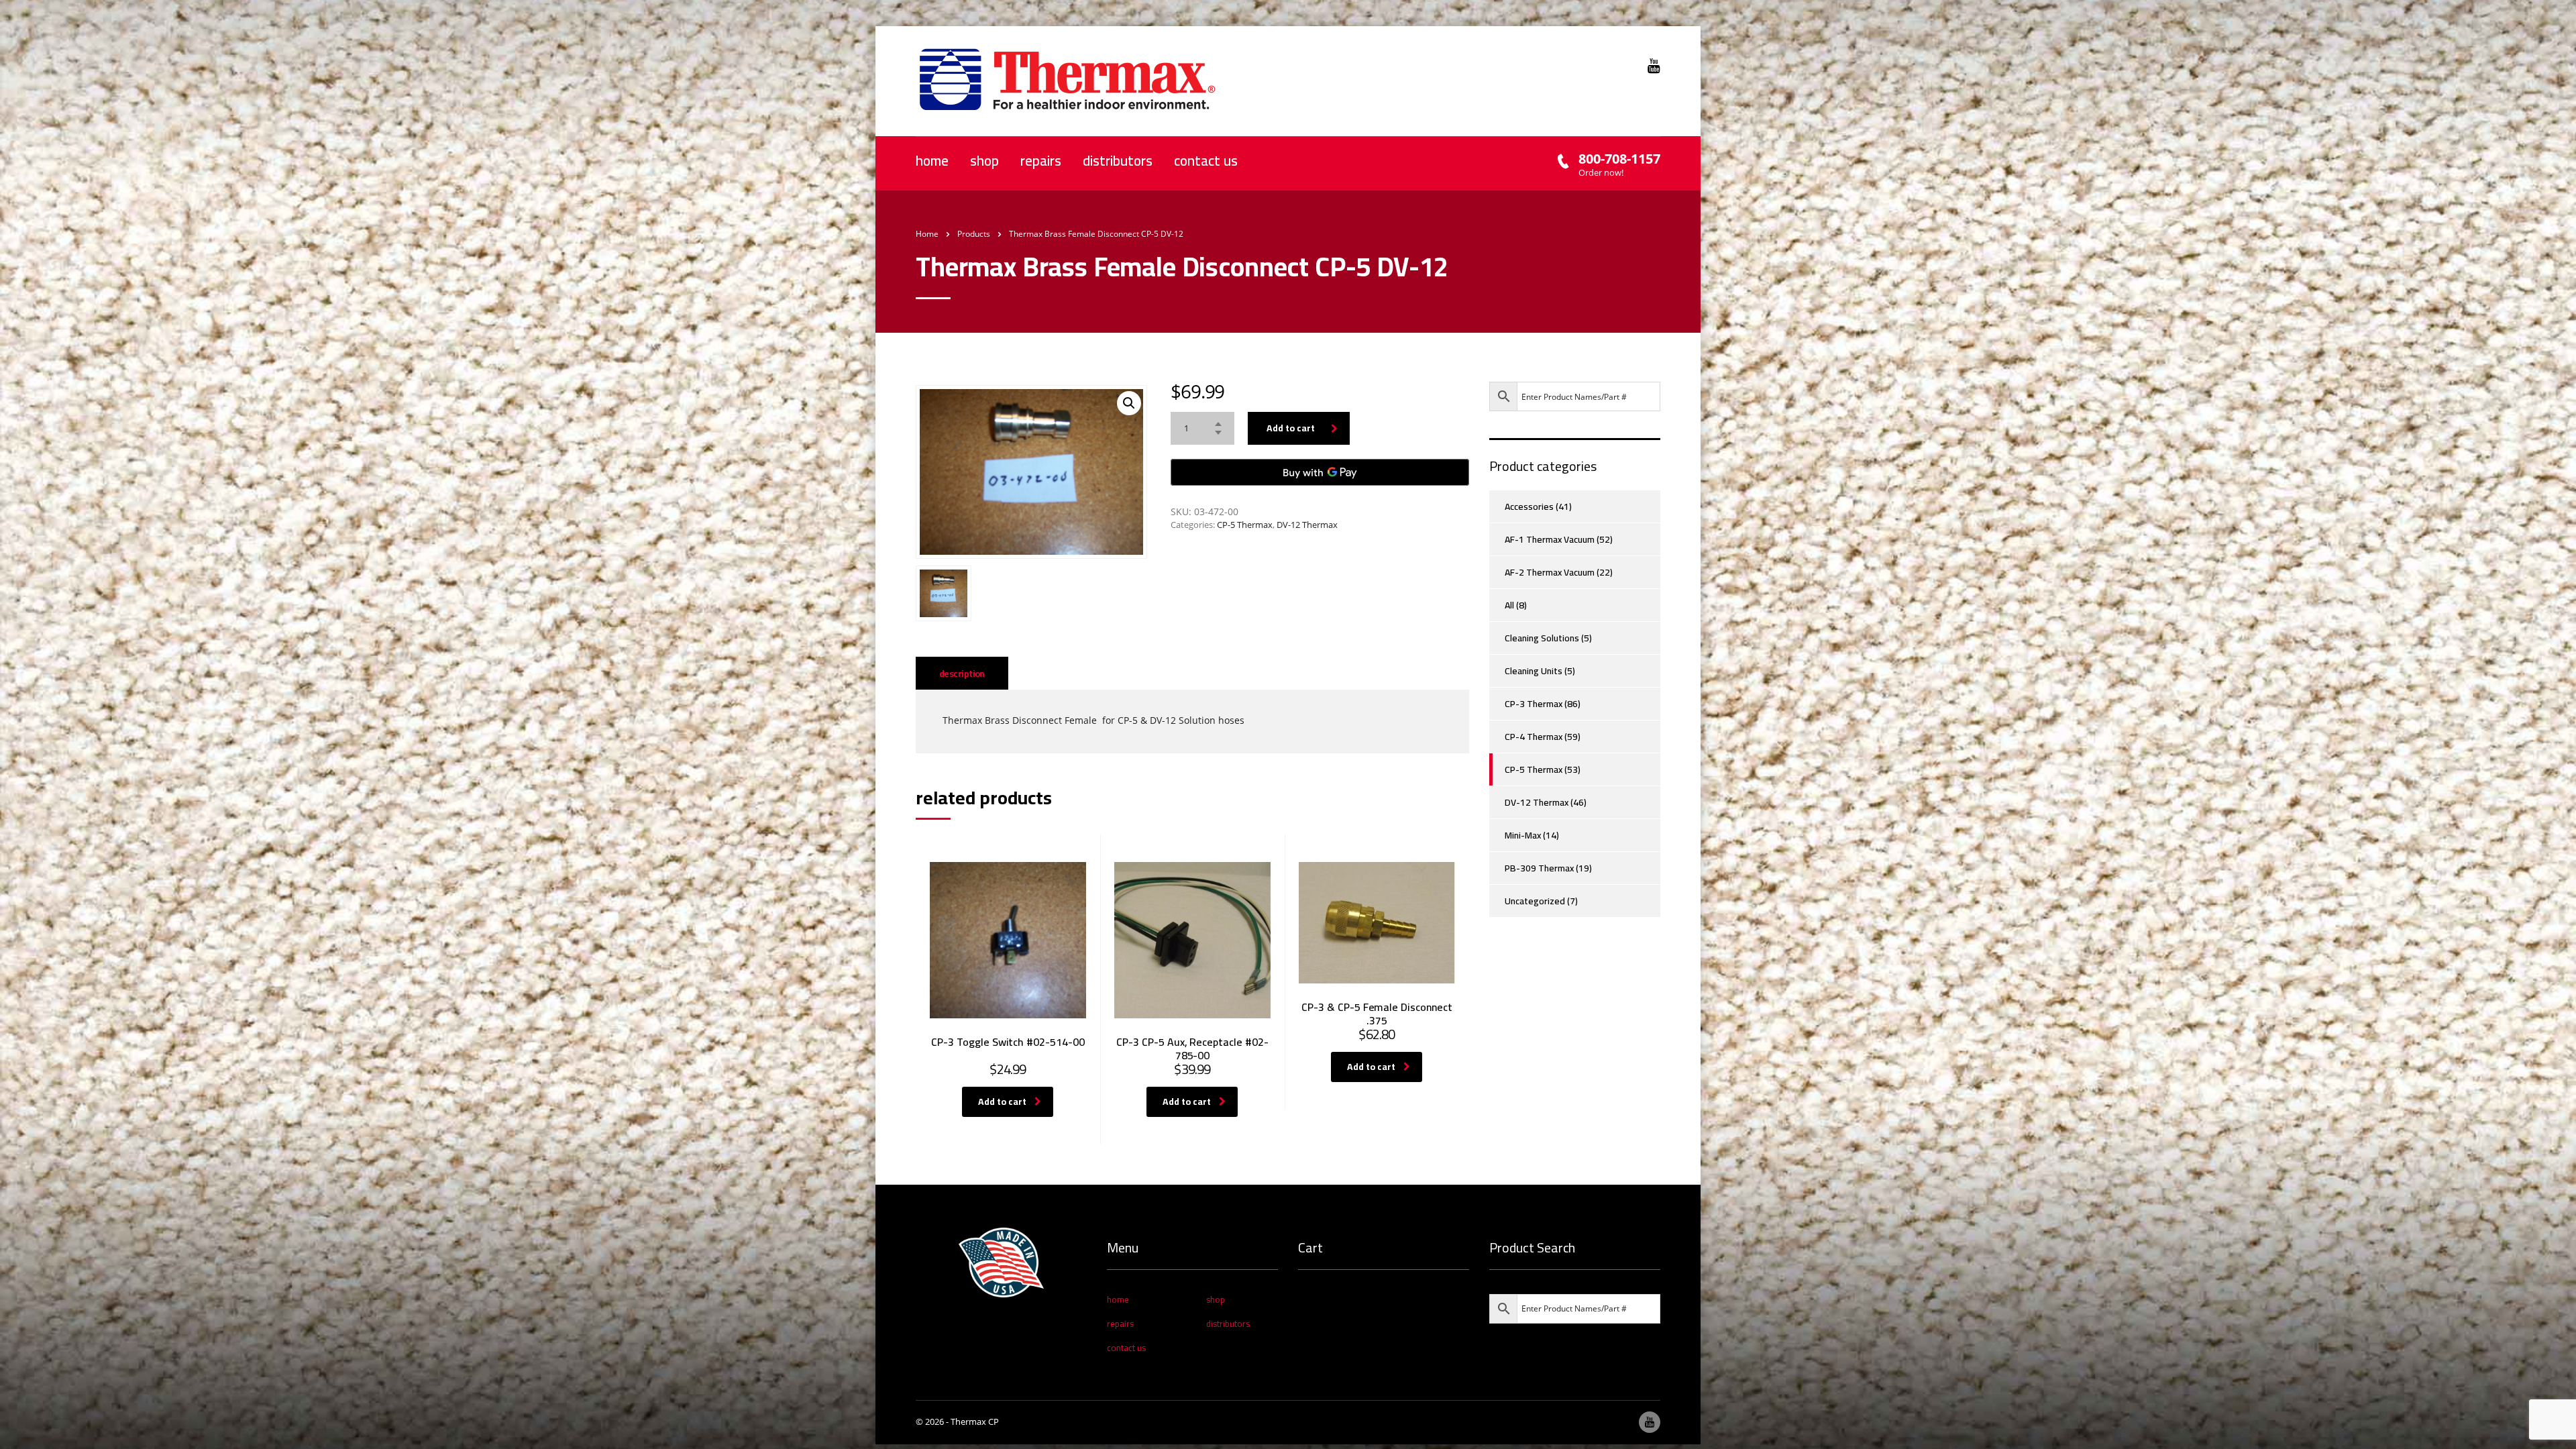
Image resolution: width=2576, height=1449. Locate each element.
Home (927, 234)
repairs (1041, 161)
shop (984, 161)
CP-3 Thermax (1534, 704)
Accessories (1529, 506)
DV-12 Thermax (1307, 525)
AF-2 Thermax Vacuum (1550, 572)
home (932, 161)
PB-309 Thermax (1539, 868)
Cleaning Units (1534, 671)
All (1509, 605)
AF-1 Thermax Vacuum (1550, 539)
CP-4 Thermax (1534, 737)
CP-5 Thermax (1245, 525)
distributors (1118, 161)
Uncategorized (1535, 901)
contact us (1206, 161)
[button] (1129, 403)
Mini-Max (1523, 835)
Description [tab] (962, 674)
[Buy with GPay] (1320, 472)
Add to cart (1291, 428)
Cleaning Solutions (1542, 638)
